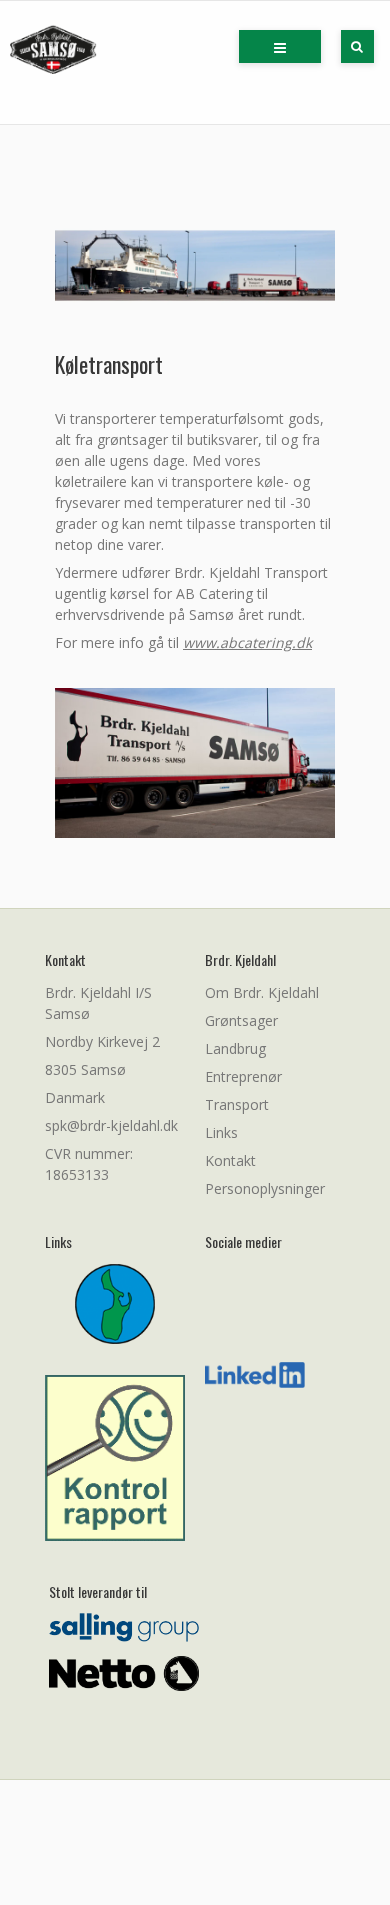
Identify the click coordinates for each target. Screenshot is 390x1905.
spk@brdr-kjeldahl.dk (111, 1125)
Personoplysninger (265, 1188)
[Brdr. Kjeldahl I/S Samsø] (53, 51)
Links (221, 1132)
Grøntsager (241, 1020)
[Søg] (343, 46)
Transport (237, 1104)
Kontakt (230, 1160)
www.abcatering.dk (247, 642)
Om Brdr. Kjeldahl (262, 992)
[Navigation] (280, 46)
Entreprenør (243, 1076)
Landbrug (235, 1048)
